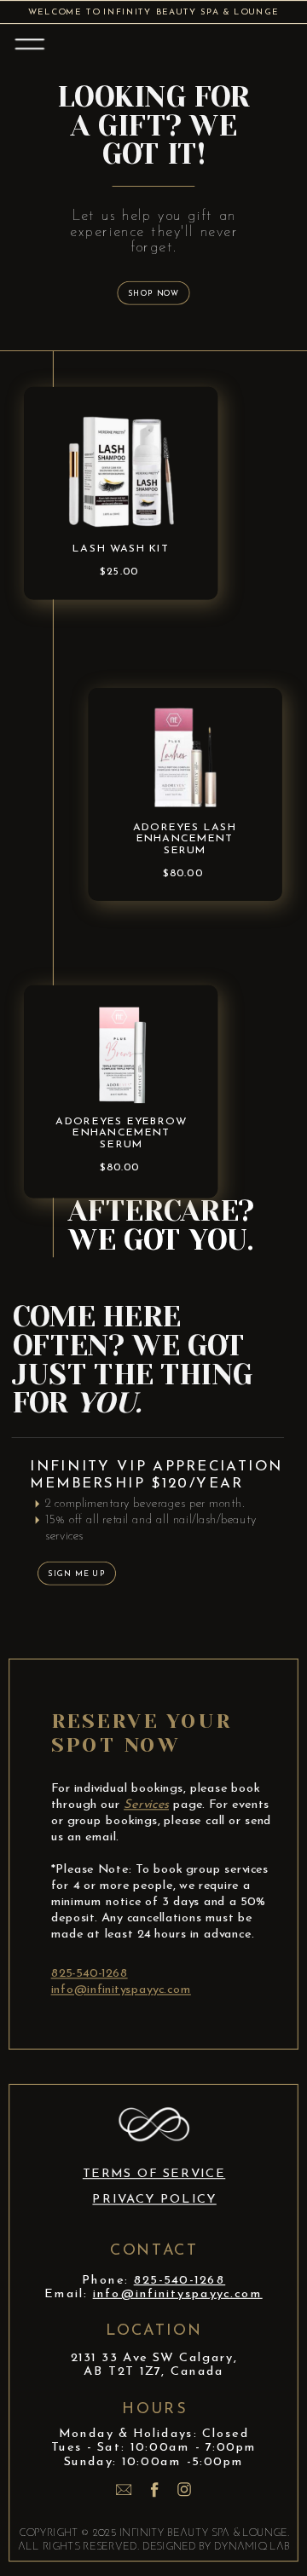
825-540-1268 (90, 1973)
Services (146, 1804)
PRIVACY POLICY (154, 2200)
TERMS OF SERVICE (154, 2174)
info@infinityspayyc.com (121, 1989)
